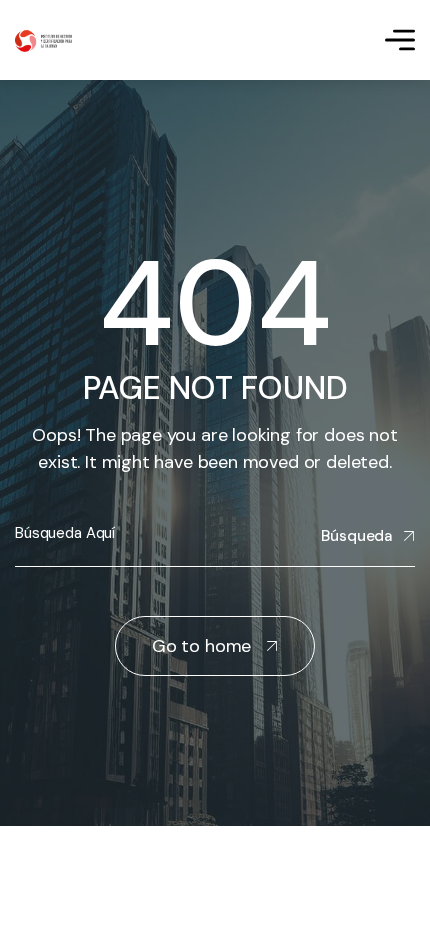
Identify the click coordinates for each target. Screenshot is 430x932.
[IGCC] (43, 40)
